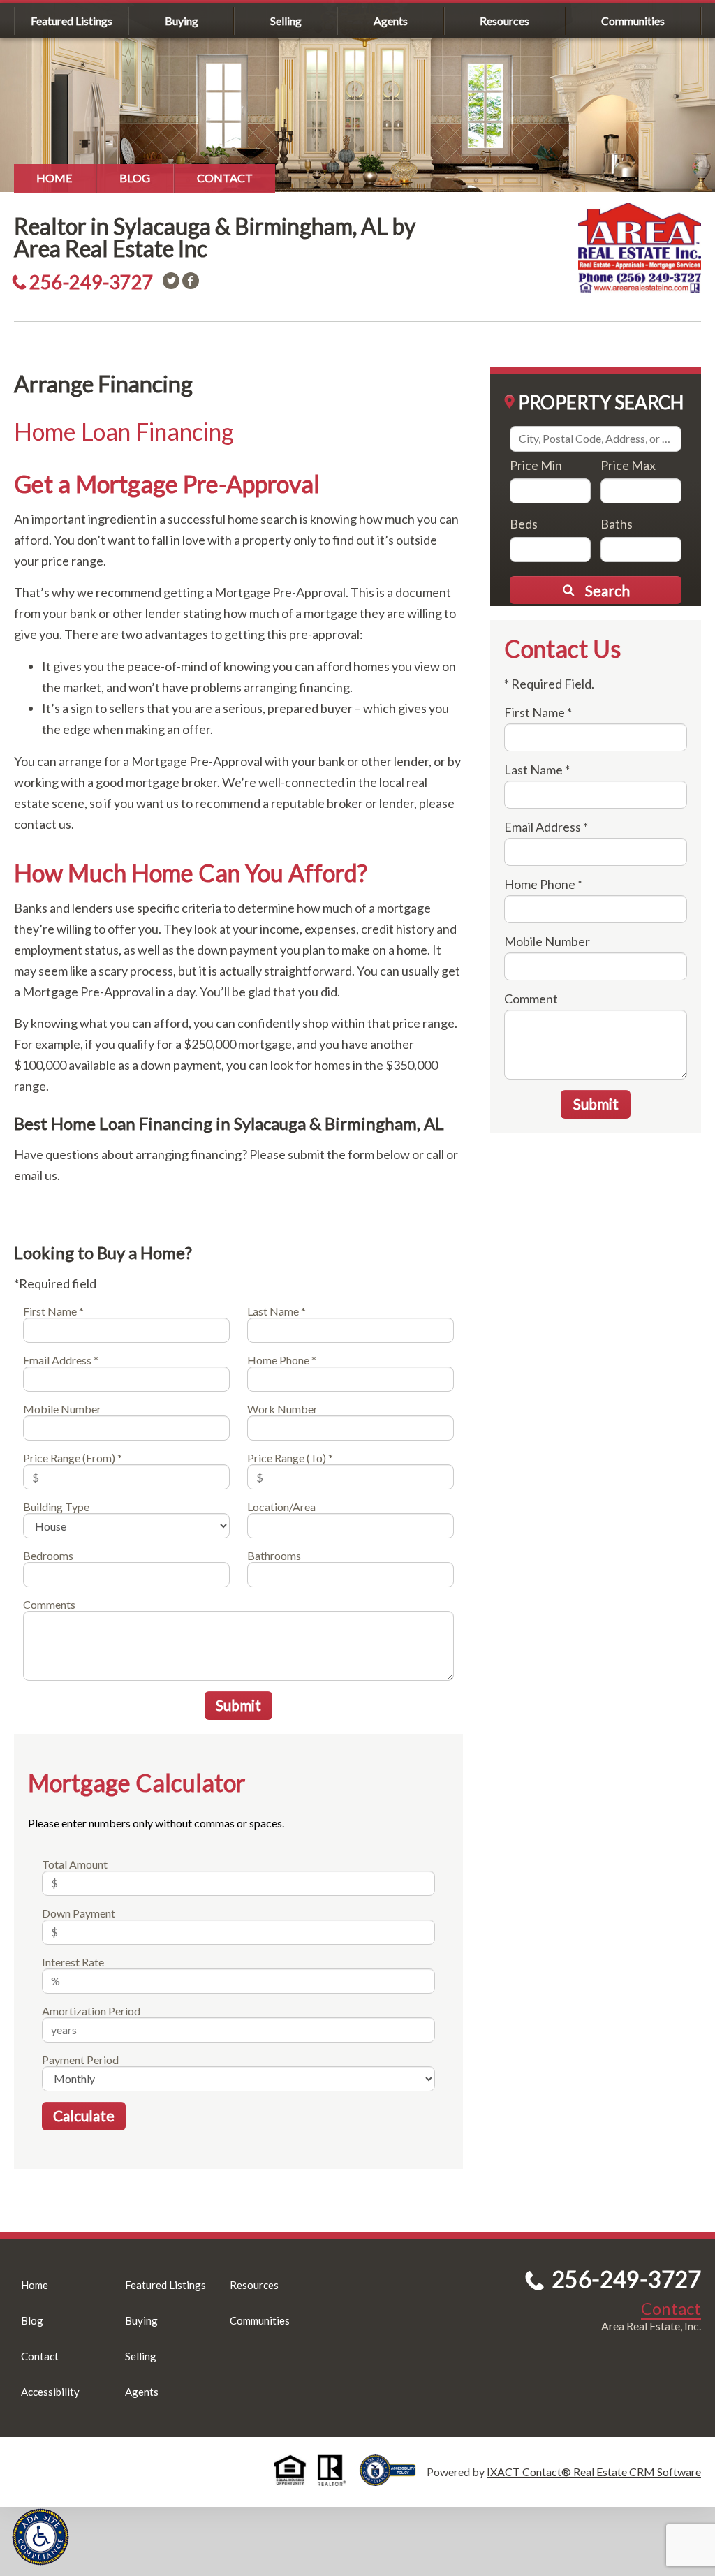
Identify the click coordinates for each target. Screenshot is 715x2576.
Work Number (282, 1409)
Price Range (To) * (290, 1458)
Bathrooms (274, 1555)
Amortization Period (91, 2011)
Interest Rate (73, 1962)
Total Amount (75, 1864)
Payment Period (80, 2060)
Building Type (56, 1507)
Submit (238, 1705)
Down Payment (79, 1913)
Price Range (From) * (73, 1458)
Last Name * (277, 1311)
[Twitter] (171, 281)
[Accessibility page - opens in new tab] (393, 2479)
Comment (531, 999)
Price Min (536, 465)
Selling (286, 21)
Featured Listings (72, 21)
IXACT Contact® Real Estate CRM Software (594, 2472)
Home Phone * (282, 1360)
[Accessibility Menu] (40, 2537)
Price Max (628, 465)
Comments (49, 1604)
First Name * (53, 1311)
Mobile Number (62, 1409)
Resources (504, 21)
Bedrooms (48, 1555)
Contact (225, 178)
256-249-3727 (91, 282)
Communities (633, 21)
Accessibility (50, 2392)
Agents (391, 21)
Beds (524, 524)
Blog (135, 178)
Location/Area (281, 1507)
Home (54, 178)
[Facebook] (191, 281)
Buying (182, 21)
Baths (617, 524)
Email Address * (61, 1360)
